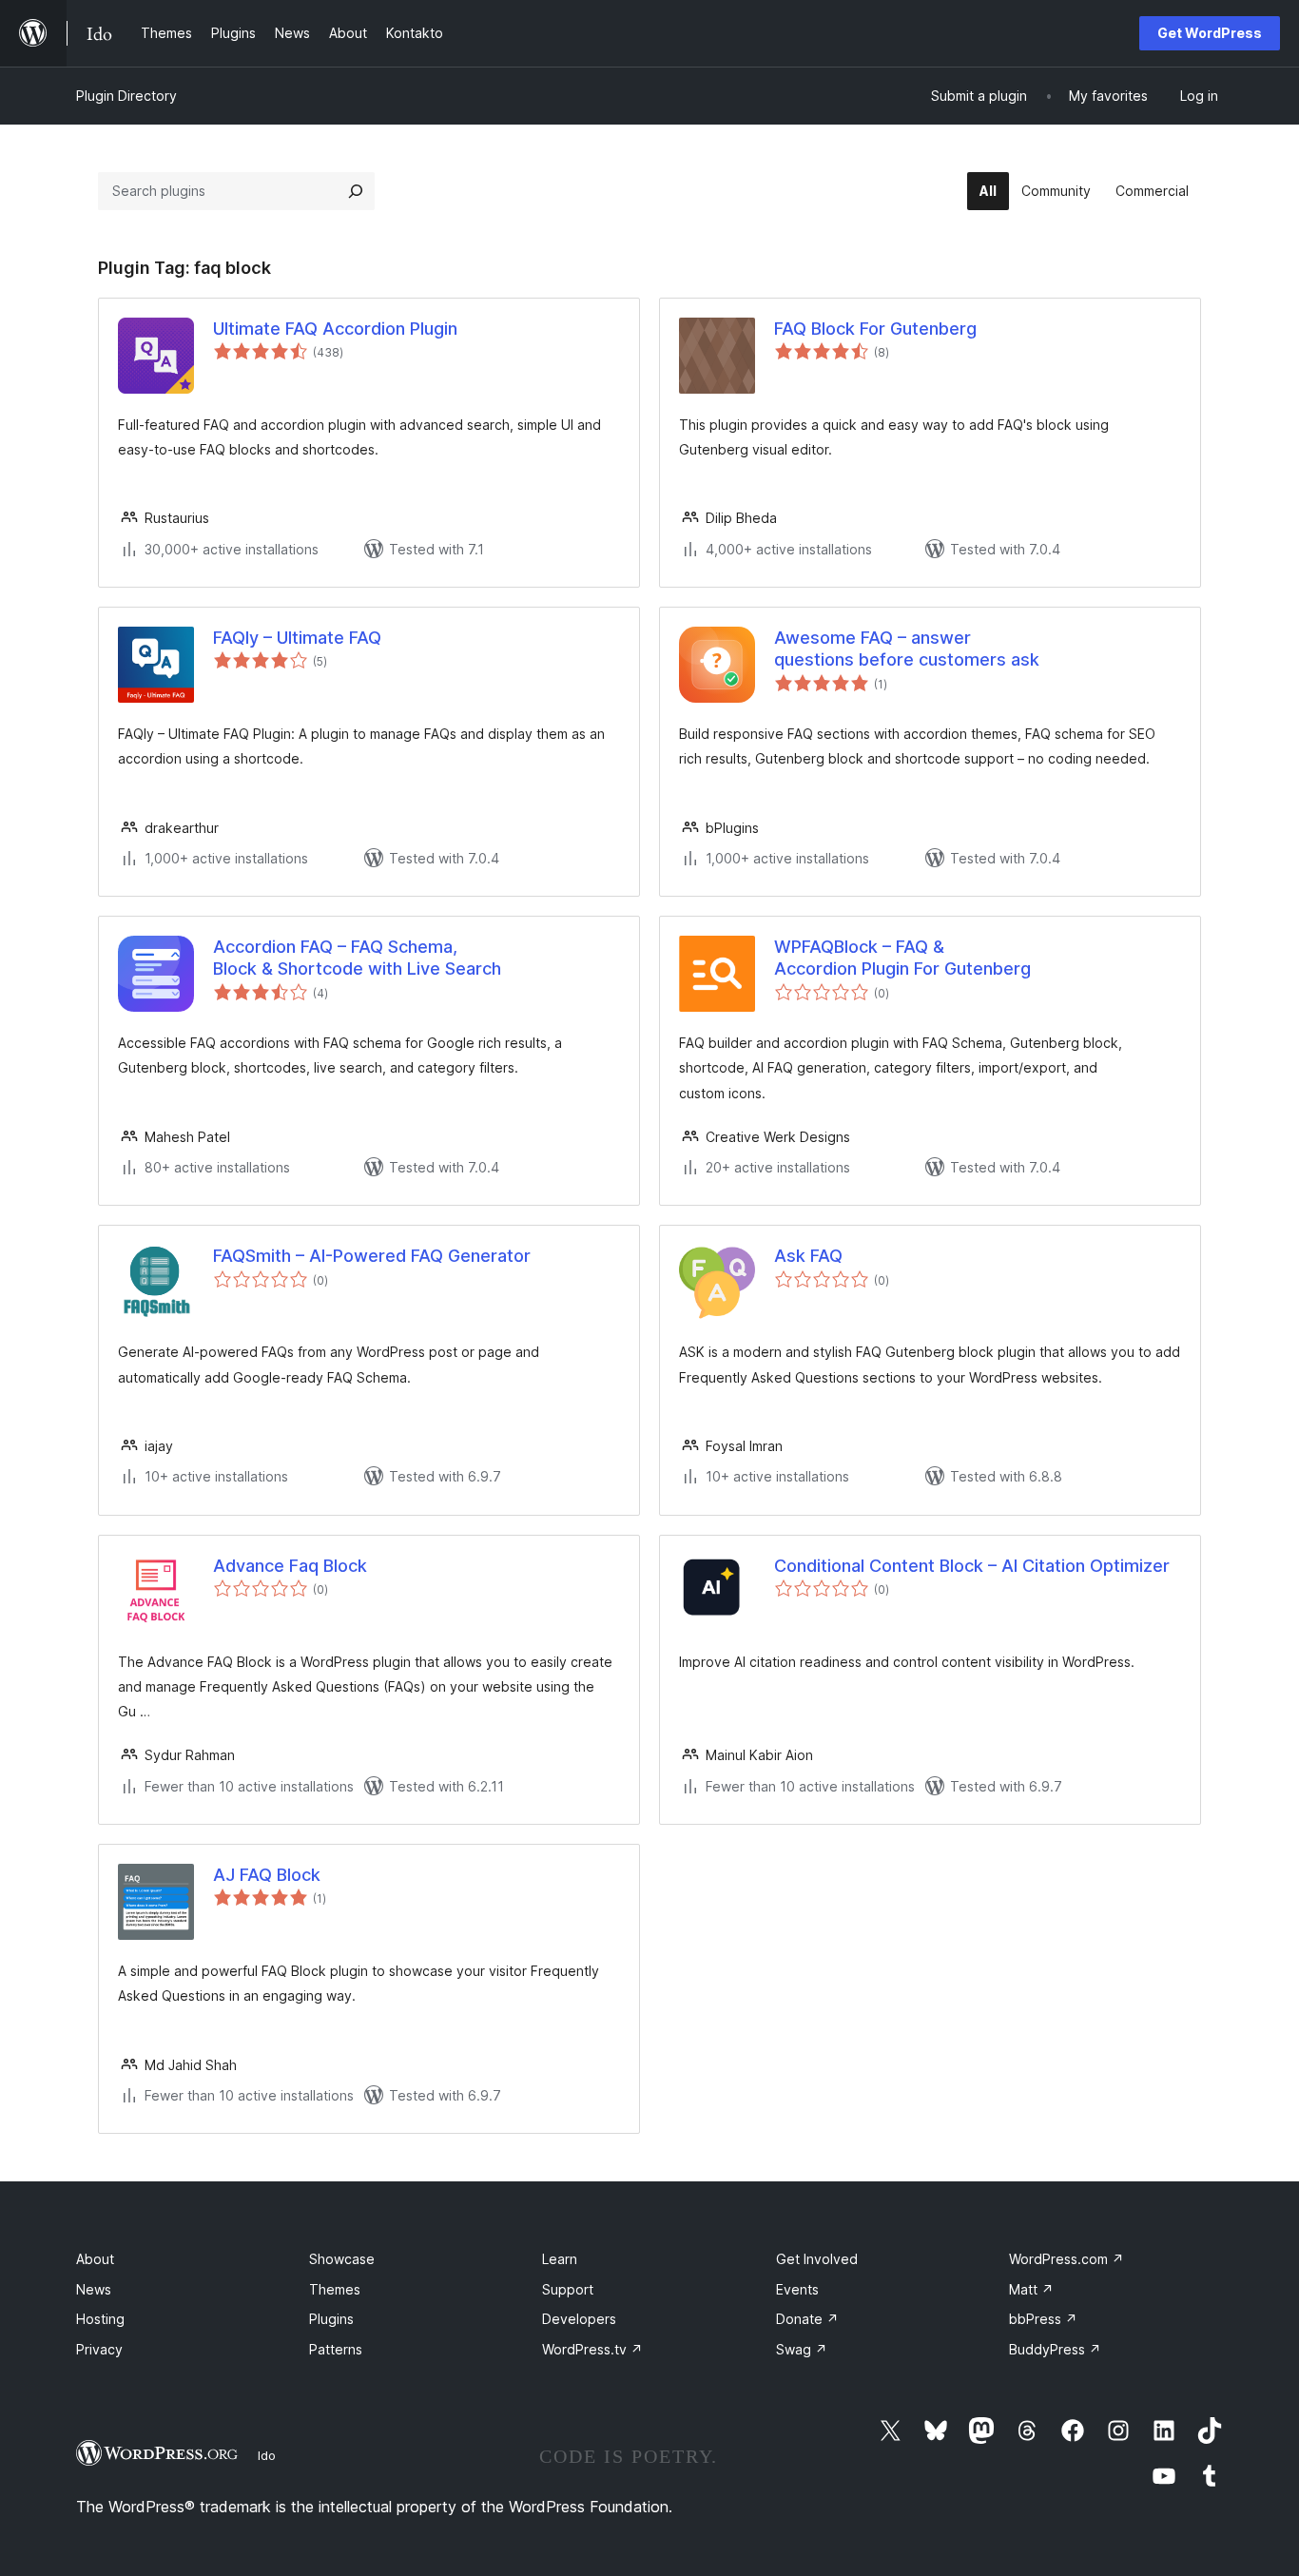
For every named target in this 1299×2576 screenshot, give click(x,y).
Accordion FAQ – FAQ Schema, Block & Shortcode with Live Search (357, 958)
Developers (579, 2319)
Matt (1031, 2289)
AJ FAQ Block (267, 1875)
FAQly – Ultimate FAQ (297, 638)
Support (568, 2289)
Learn (560, 2259)
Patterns (336, 2349)
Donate (807, 2319)
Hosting (100, 2319)
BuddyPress (1055, 2349)
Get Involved (817, 2259)
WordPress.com (1066, 2259)
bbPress (1043, 2319)
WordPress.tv (592, 2349)
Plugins (331, 2319)
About (95, 2259)
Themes (335, 2289)
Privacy (99, 2349)
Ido (267, 2455)
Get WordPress (1210, 33)
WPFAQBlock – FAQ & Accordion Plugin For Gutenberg (902, 958)
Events (797, 2289)
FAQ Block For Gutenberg (875, 329)
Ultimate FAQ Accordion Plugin (335, 329)
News (94, 2289)
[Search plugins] (356, 191)
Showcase (342, 2259)
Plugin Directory (126, 96)
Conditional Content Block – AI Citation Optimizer (972, 1566)
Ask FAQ (808, 1256)
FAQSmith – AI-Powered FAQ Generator (372, 1256)
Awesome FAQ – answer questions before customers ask (907, 649)
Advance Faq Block (290, 1566)
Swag (802, 2349)
